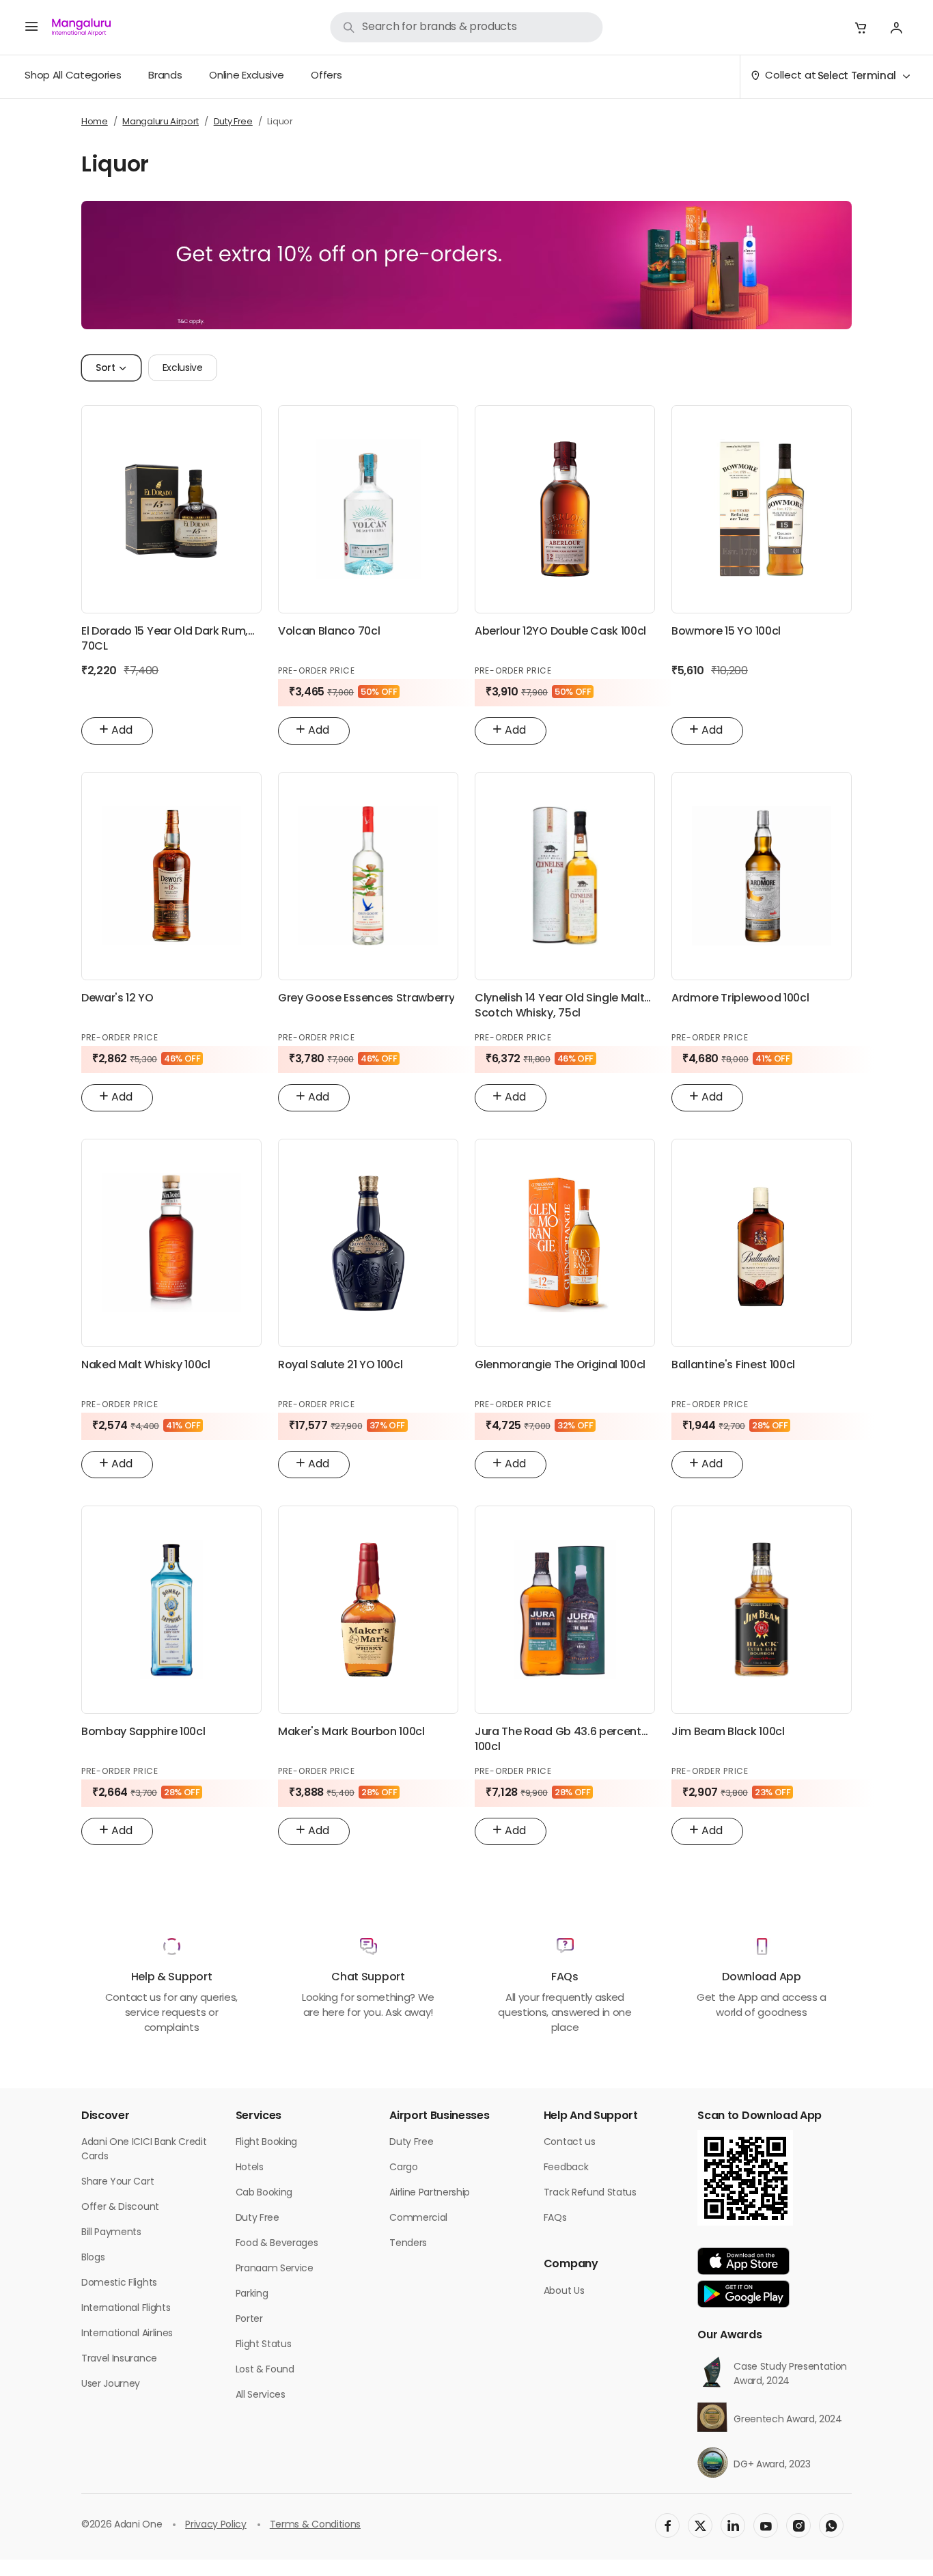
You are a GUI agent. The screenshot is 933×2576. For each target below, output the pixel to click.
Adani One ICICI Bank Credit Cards (144, 2150)
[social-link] (667, 2525)
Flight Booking (267, 2143)
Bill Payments (111, 2233)
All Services (261, 2395)
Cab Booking (264, 2193)
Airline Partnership (430, 2193)
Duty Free (257, 2218)
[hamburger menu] (31, 27)
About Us (564, 2291)
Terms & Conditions (315, 2525)
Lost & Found (265, 2370)
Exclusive (183, 369)
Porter (249, 2319)
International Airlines (127, 2334)
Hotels (250, 2168)
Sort (106, 369)
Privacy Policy (216, 2525)
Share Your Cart (117, 2182)
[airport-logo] (81, 27)
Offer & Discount (120, 2207)
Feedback (566, 2168)
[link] (466, 27)
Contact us (570, 2143)
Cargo (403, 2168)
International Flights (126, 2309)
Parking (252, 2294)
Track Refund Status (590, 2193)
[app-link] (743, 2261)
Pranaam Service (275, 2269)
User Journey (111, 2384)
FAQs (555, 2218)
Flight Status (264, 2345)
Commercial (418, 2218)
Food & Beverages (277, 2244)
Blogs (93, 2258)
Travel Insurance (119, 2359)
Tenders (408, 2244)
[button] (861, 27)
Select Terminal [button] (857, 77)
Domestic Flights (119, 2283)
